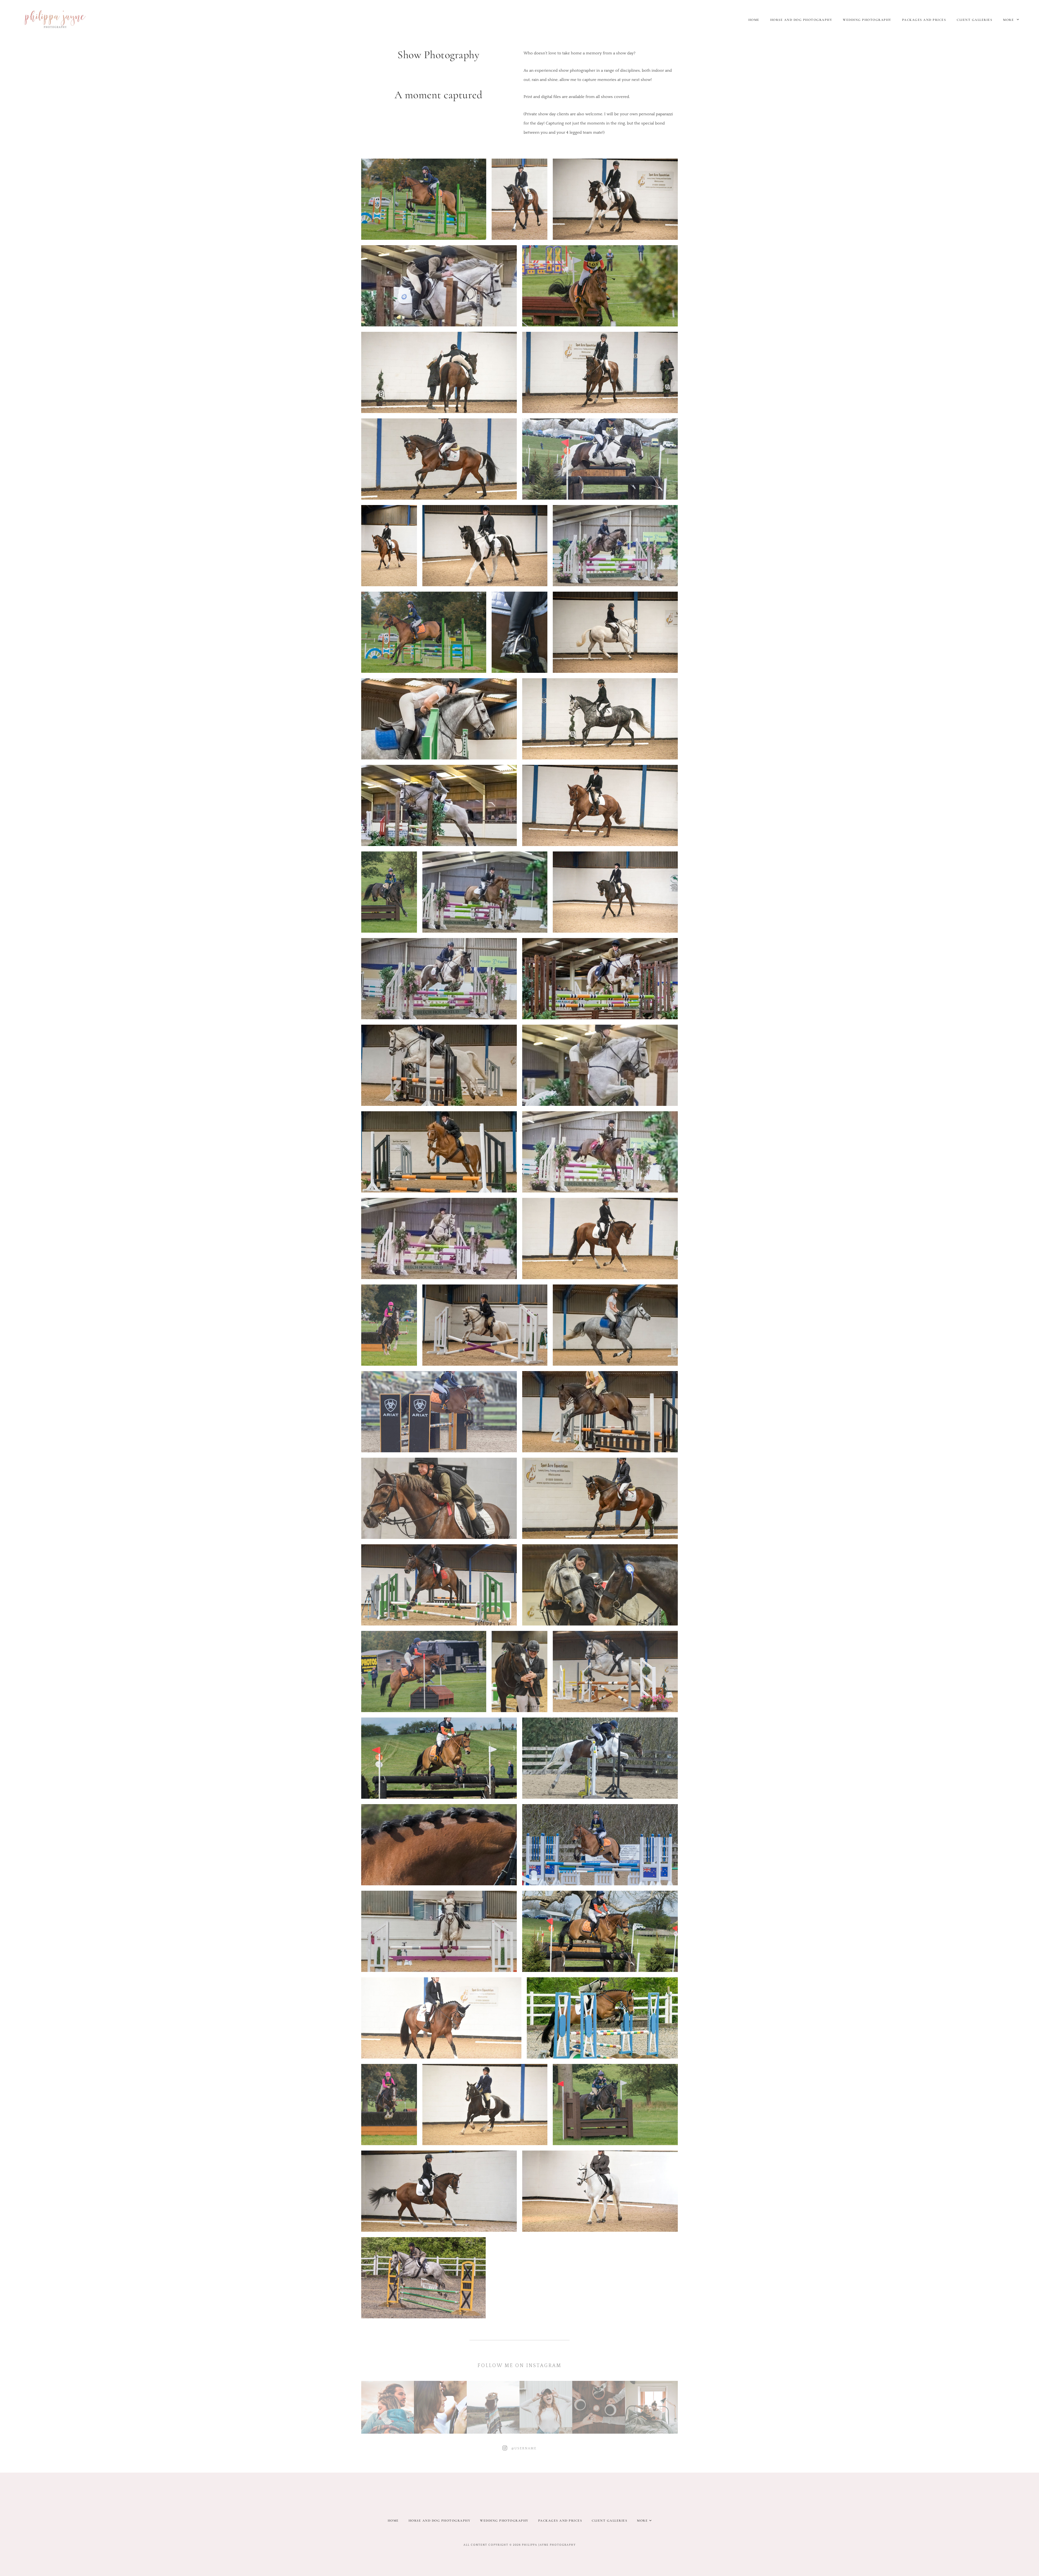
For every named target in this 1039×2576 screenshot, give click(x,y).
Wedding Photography (867, 20)
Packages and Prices (924, 20)
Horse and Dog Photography (801, 20)
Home (754, 20)
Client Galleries (974, 20)
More (1009, 20)
